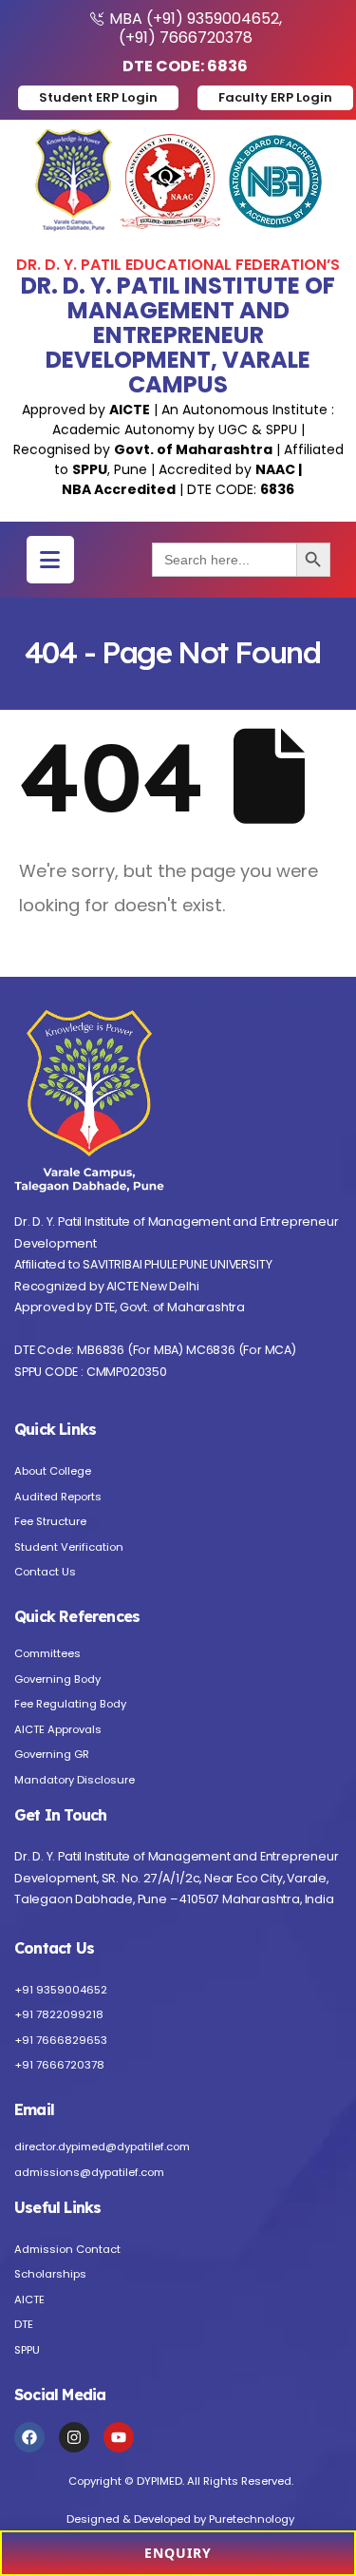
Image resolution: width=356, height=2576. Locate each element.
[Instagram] (74, 2437)
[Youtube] (119, 2437)
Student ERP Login (98, 97)
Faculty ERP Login (275, 97)
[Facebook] (29, 2437)
